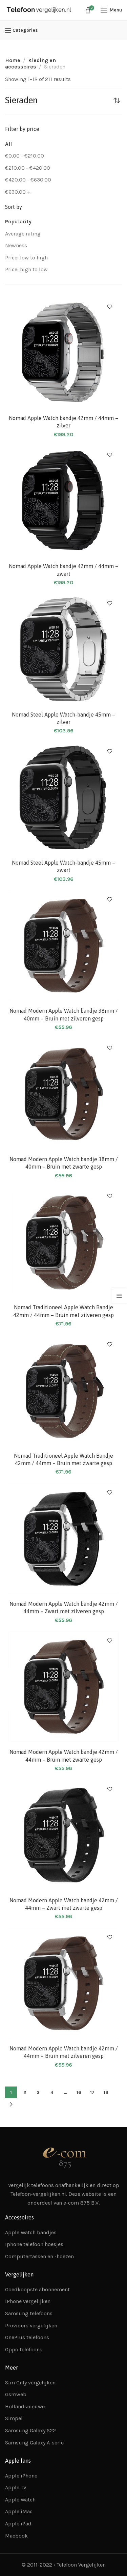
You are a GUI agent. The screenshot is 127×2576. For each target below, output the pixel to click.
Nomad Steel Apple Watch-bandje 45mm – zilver (63, 718)
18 (106, 2092)
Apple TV (16, 2487)
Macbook (16, 2536)
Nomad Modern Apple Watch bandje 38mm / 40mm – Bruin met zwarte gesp (64, 1163)
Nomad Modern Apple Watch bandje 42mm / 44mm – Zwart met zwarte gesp (64, 1904)
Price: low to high (26, 258)
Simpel (14, 2418)
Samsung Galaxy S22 (30, 2430)
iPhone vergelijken (28, 2301)
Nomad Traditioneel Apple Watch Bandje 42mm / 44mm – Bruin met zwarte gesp (63, 1459)
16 (79, 2092)
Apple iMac (19, 2511)
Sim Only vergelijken (30, 2383)
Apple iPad (18, 2524)
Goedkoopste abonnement (37, 2289)
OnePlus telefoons (27, 2337)
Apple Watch (20, 2500)
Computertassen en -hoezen (39, 2256)
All (8, 144)
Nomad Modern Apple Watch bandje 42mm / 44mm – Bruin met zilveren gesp (64, 2052)
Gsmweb (16, 2394)
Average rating (23, 234)
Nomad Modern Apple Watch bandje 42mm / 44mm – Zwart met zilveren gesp (64, 1607)
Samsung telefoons (29, 2313)
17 (92, 2092)
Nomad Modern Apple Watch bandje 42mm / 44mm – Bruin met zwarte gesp (64, 1756)
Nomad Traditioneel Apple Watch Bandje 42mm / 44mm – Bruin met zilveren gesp (63, 1311)
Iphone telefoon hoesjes (34, 2244)
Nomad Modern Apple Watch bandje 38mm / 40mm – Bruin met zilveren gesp (64, 1014)
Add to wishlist (110, 307)
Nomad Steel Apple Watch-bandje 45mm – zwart (63, 866)
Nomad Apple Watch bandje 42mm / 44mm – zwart (63, 570)
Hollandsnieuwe (25, 2406)
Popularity (18, 221)
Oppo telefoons (24, 2349)
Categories (25, 30)
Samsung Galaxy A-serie (34, 2443)
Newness (16, 245)
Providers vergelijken (31, 2326)
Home (13, 60)
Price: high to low (26, 269)
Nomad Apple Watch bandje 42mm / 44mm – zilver (63, 422)
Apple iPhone (21, 2476)
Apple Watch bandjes (31, 2232)
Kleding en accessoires (30, 63)
